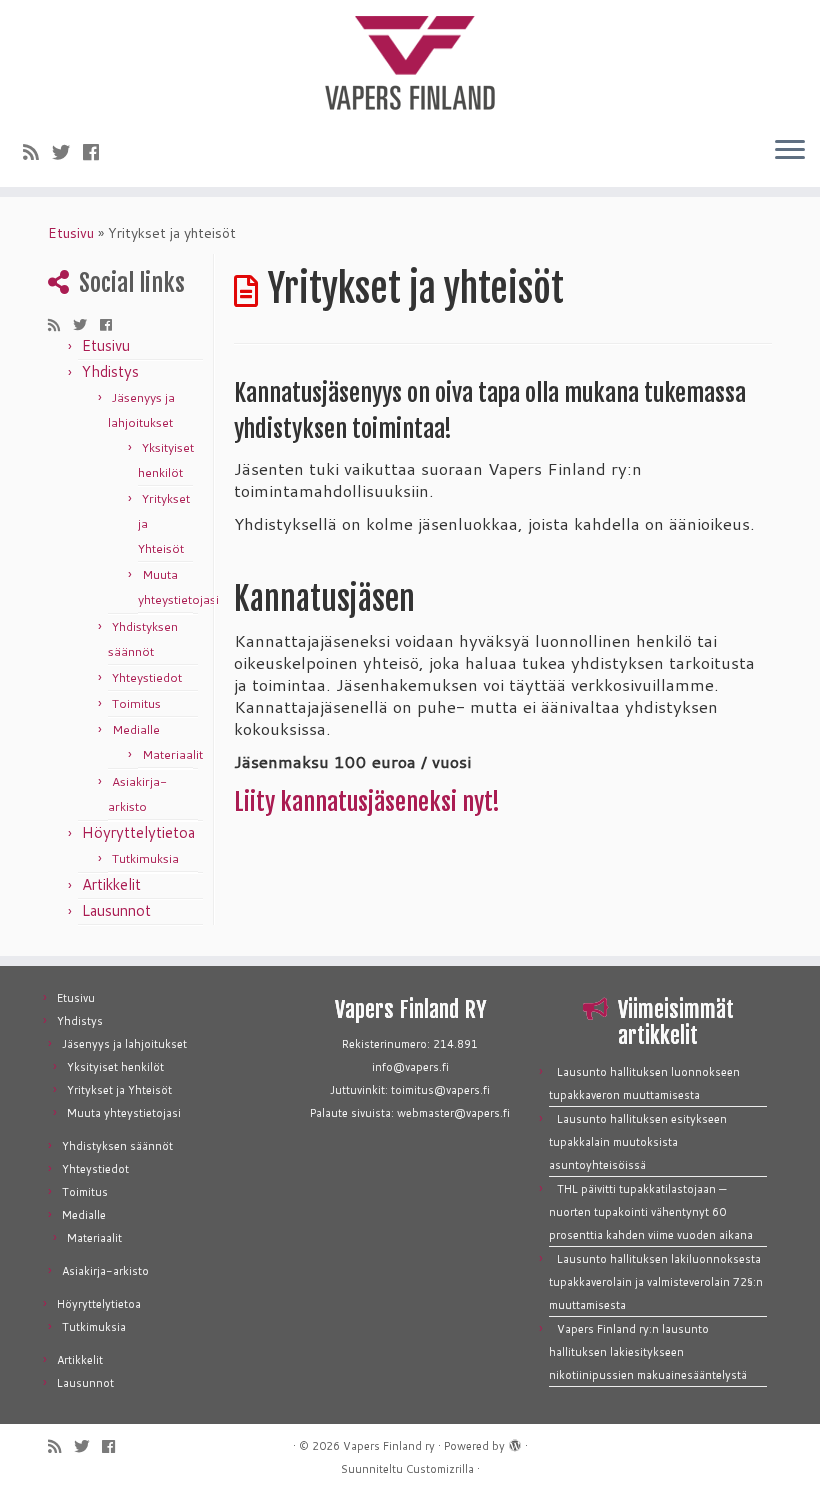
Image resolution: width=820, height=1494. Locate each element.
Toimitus (136, 703)
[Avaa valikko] (790, 151)
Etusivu (71, 233)
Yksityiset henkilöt (115, 1067)
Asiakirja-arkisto (105, 1271)
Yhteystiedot (147, 677)
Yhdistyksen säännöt (117, 1146)
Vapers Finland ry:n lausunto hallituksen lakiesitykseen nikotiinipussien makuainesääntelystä (648, 1352)
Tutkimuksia (145, 858)
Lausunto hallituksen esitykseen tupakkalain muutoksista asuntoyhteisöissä (638, 1142)
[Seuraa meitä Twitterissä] (67, 152)
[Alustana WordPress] (515, 1442)
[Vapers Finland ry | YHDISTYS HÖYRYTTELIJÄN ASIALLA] (410, 60)
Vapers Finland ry (389, 1446)
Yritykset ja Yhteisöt (119, 1090)
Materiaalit (172, 754)
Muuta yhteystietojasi (124, 1113)
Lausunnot (116, 910)
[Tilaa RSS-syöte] (37, 152)
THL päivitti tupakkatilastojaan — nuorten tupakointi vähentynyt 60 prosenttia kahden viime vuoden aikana (651, 1212)
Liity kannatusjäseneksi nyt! (367, 802)
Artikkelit (111, 884)
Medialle (136, 729)
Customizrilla (440, 1469)
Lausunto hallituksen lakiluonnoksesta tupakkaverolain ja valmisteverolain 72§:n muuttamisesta (656, 1282)
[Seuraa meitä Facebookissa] (97, 152)
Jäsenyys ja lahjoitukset (124, 1044)
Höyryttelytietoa (138, 832)
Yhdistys (110, 371)
